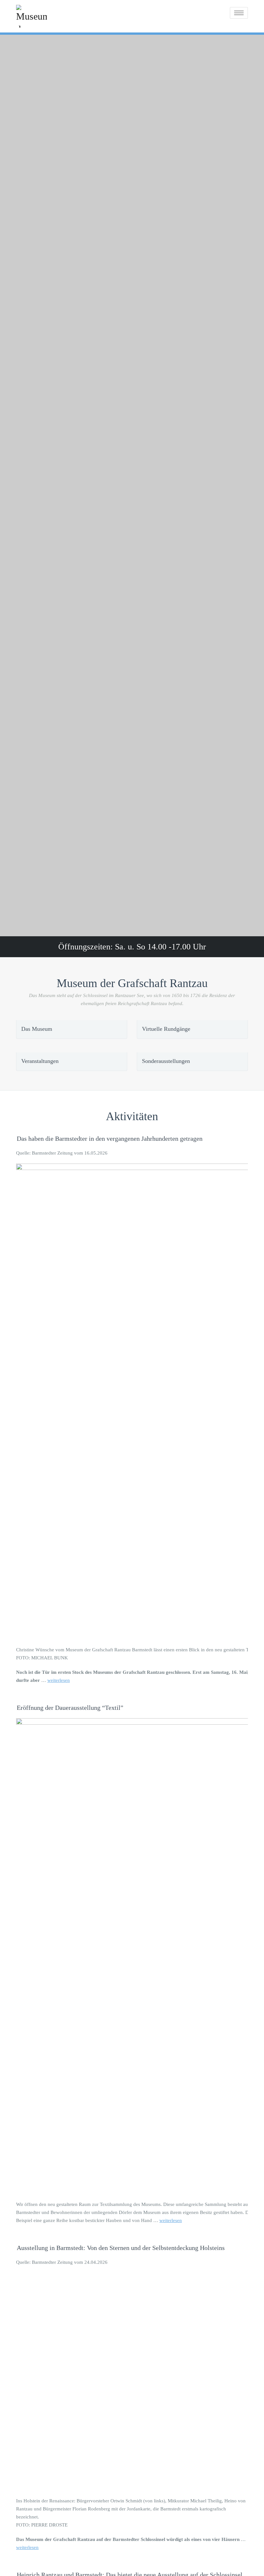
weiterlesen (59, 1680)
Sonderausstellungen (166, 1061)
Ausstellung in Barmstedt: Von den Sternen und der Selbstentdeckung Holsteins (121, 2248)
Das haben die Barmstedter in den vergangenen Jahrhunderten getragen (110, 1138)
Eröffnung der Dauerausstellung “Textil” (70, 1708)
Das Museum (37, 1029)
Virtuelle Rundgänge (166, 1029)
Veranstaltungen (40, 1061)
